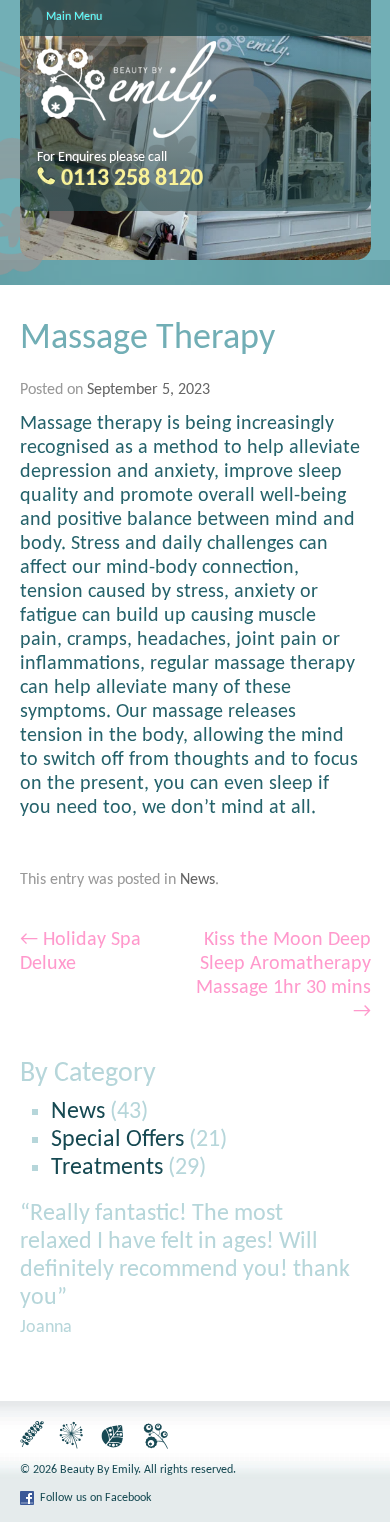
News (197, 880)
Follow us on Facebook (95, 1498)
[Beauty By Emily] (126, 135)
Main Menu (74, 17)
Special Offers (117, 1140)
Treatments (107, 1168)
